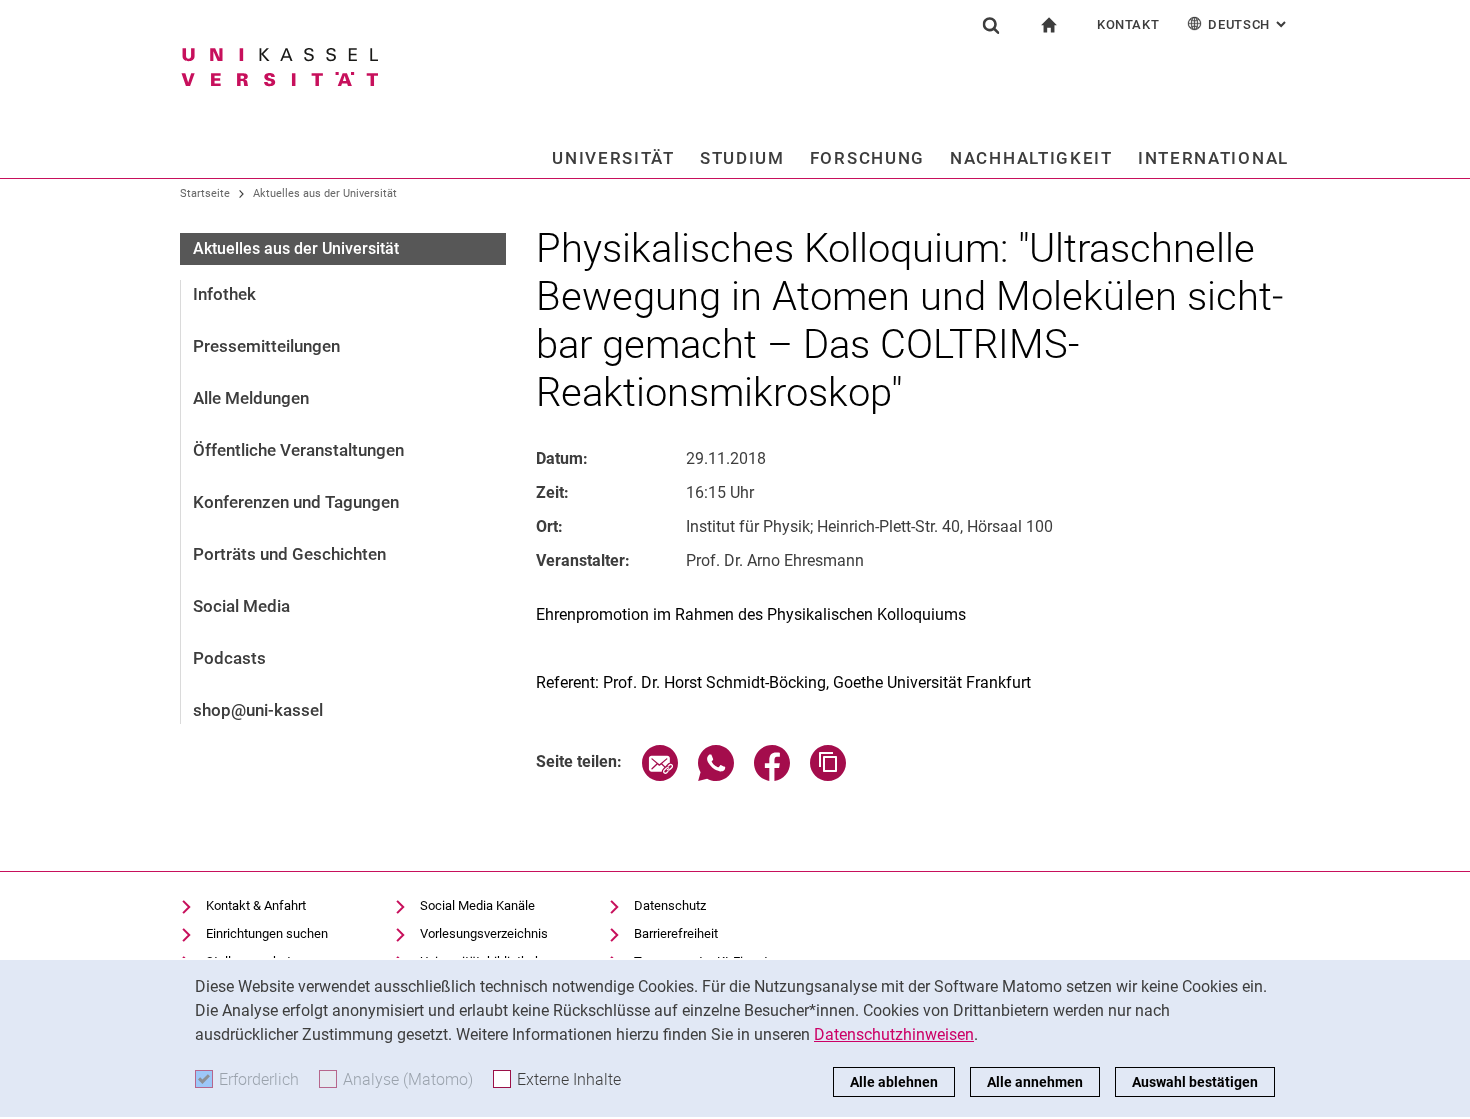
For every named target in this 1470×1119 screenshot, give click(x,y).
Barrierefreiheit (676, 933)
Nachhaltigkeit (1031, 158)
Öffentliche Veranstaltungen (298, 450)
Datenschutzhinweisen (894, 1034)
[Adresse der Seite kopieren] (828, 775)
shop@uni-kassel (258, 710)
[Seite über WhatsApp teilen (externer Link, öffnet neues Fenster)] (716, 775)
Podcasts (229, 658)
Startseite (205, 193)
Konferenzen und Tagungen (296, 502)
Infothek (224, 294)
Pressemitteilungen (266, 346)
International (1213, 158)
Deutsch (1249, 24)
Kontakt (1128, 24)
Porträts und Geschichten (289, 554)
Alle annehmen (1035, 1082)
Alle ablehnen (894, 1082)
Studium (742, 158)
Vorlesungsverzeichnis (484, 933)
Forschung (867, 158)
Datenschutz (670, 905)
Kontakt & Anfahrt (256, 905)
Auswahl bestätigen (1195, 1082)
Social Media (241, 606)
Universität (613, 158)
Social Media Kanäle (477, 905)
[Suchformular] (991, 25)
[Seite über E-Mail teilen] (660, 775)
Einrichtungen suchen (267, 933)
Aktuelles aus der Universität (325, 193)
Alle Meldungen (251, 398)
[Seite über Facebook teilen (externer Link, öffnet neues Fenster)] (772, 775)
